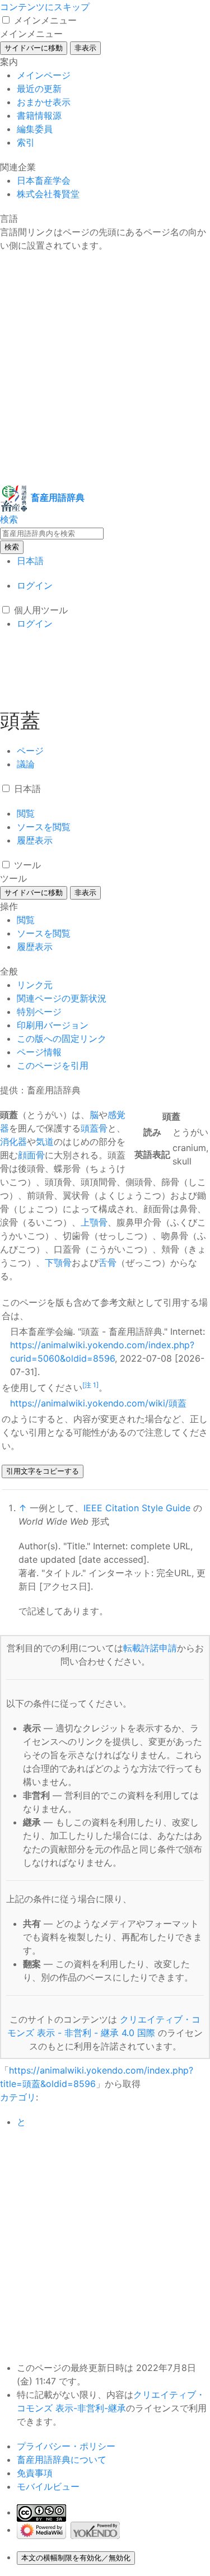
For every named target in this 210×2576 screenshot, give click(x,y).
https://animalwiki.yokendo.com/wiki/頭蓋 (98, 1403)
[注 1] (90, 1385)
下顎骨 (58, 1263)
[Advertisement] (105, 368)
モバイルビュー (48, 2486)
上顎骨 (94, 1222)
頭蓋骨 (94, 1128)
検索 (12, 547)
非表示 (85, 48)
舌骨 (108, 1263)
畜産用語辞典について (62, 2459)
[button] (6, 20)
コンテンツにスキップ (45, 7)
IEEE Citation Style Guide (137, 1508)
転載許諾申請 (150, 1648)
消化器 (13, 1142)
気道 (45, 1142)
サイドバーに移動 (34, 48)
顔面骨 (31, 1155)
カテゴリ (18, 2097)
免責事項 (35, 2473)
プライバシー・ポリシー (66, 2446)
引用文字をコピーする (43, 1471)
